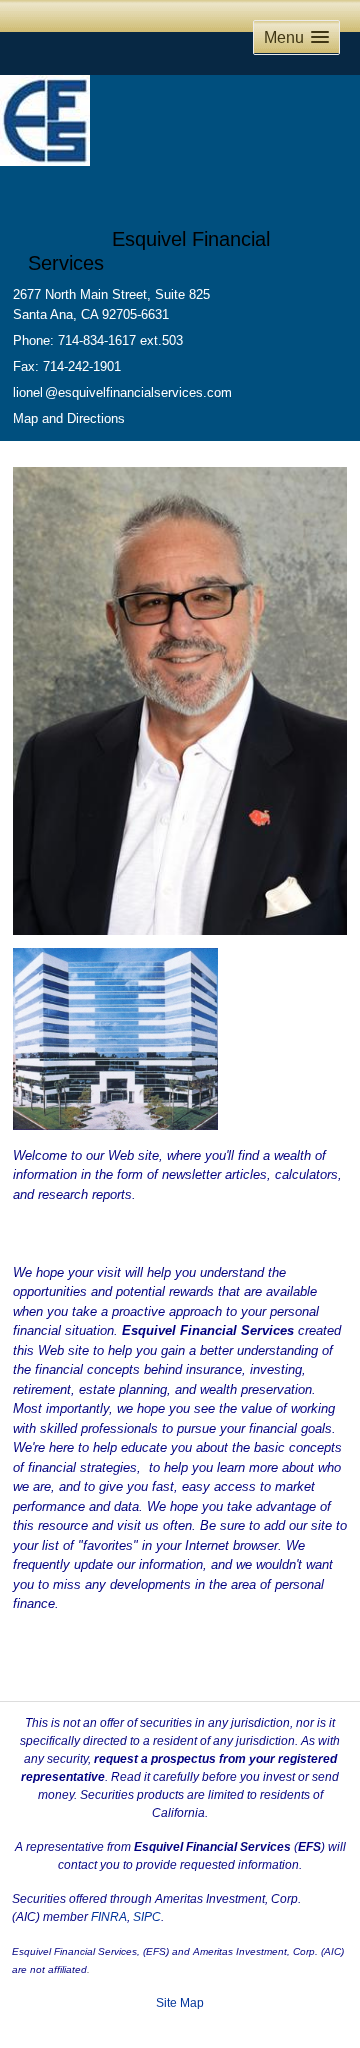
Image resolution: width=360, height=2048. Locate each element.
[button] (296, 37)
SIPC (147, 1917)
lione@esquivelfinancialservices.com (122, 392)
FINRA (109, 1917)
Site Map (180, 2003)
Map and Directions (69, 418)
